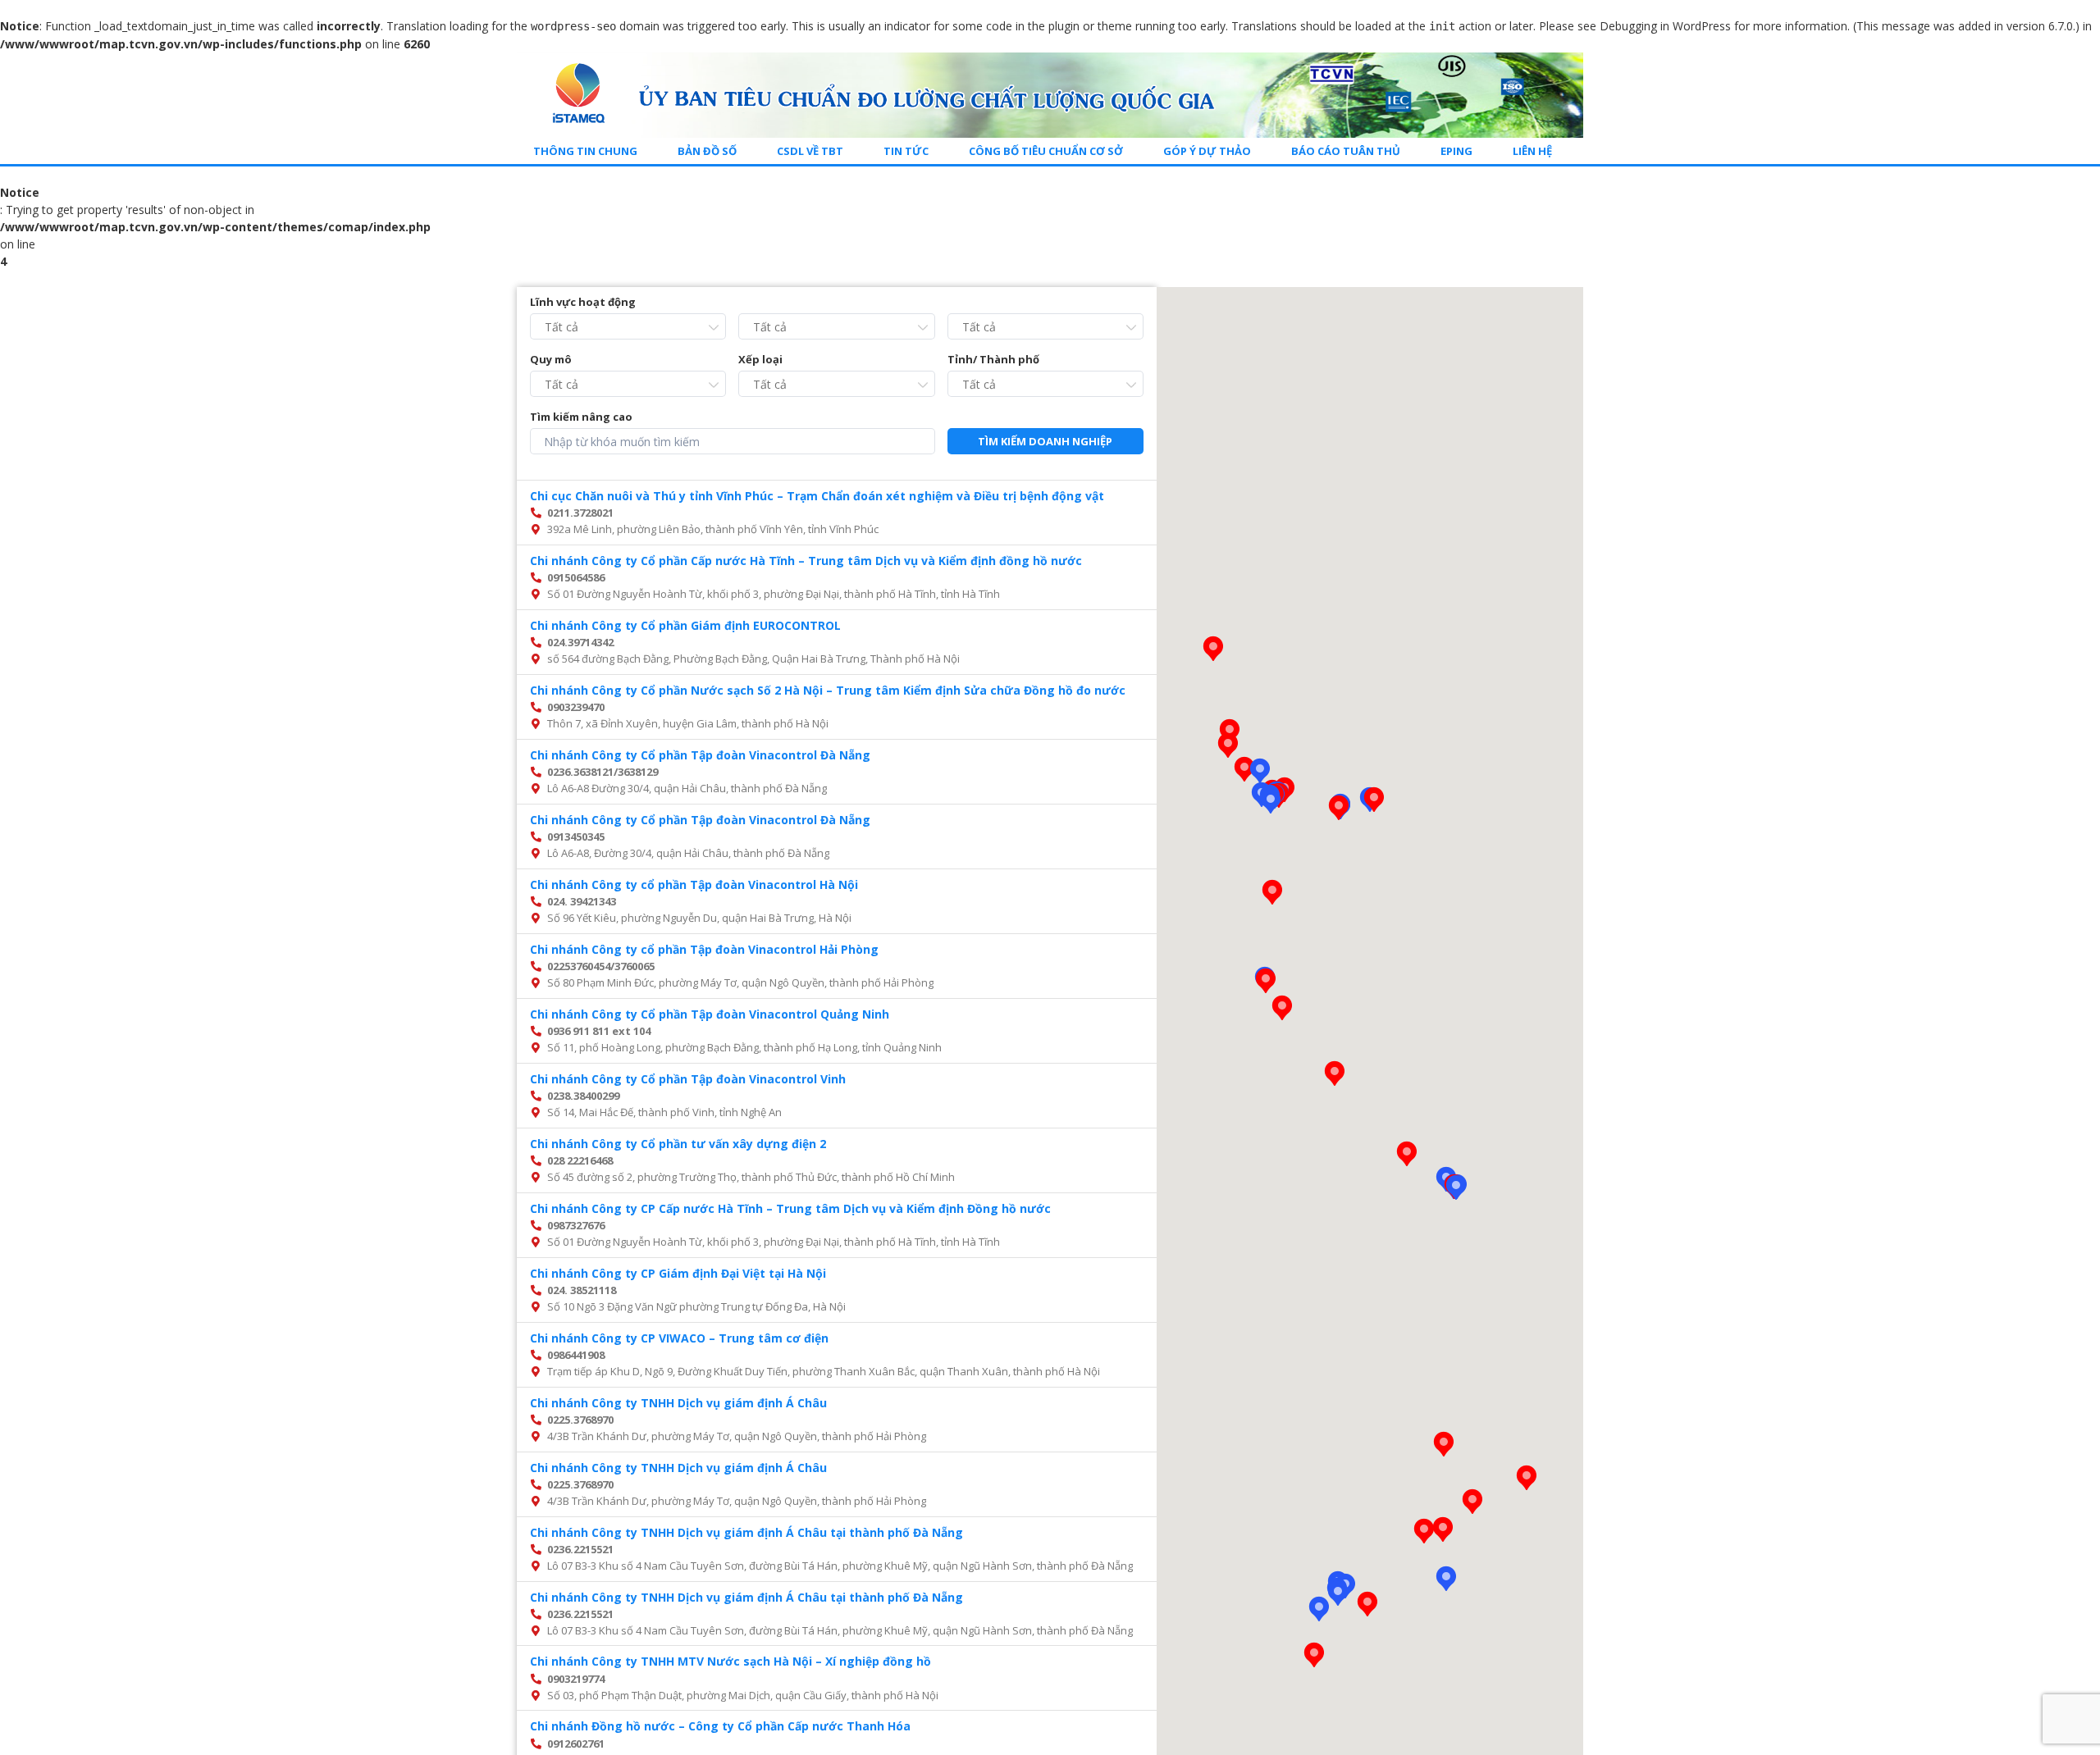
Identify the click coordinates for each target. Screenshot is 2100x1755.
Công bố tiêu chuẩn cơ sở (1046, 151)
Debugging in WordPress (1665, 26)
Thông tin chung (585, 151)
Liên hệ (1532, 151)
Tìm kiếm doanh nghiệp (1045, 441)
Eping (1456, 151)
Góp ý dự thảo (1207, 151)
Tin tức (906, 151)
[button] (1260, 771)
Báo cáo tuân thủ (1346, 151)
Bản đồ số (707, 151)
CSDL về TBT (810, 151)
